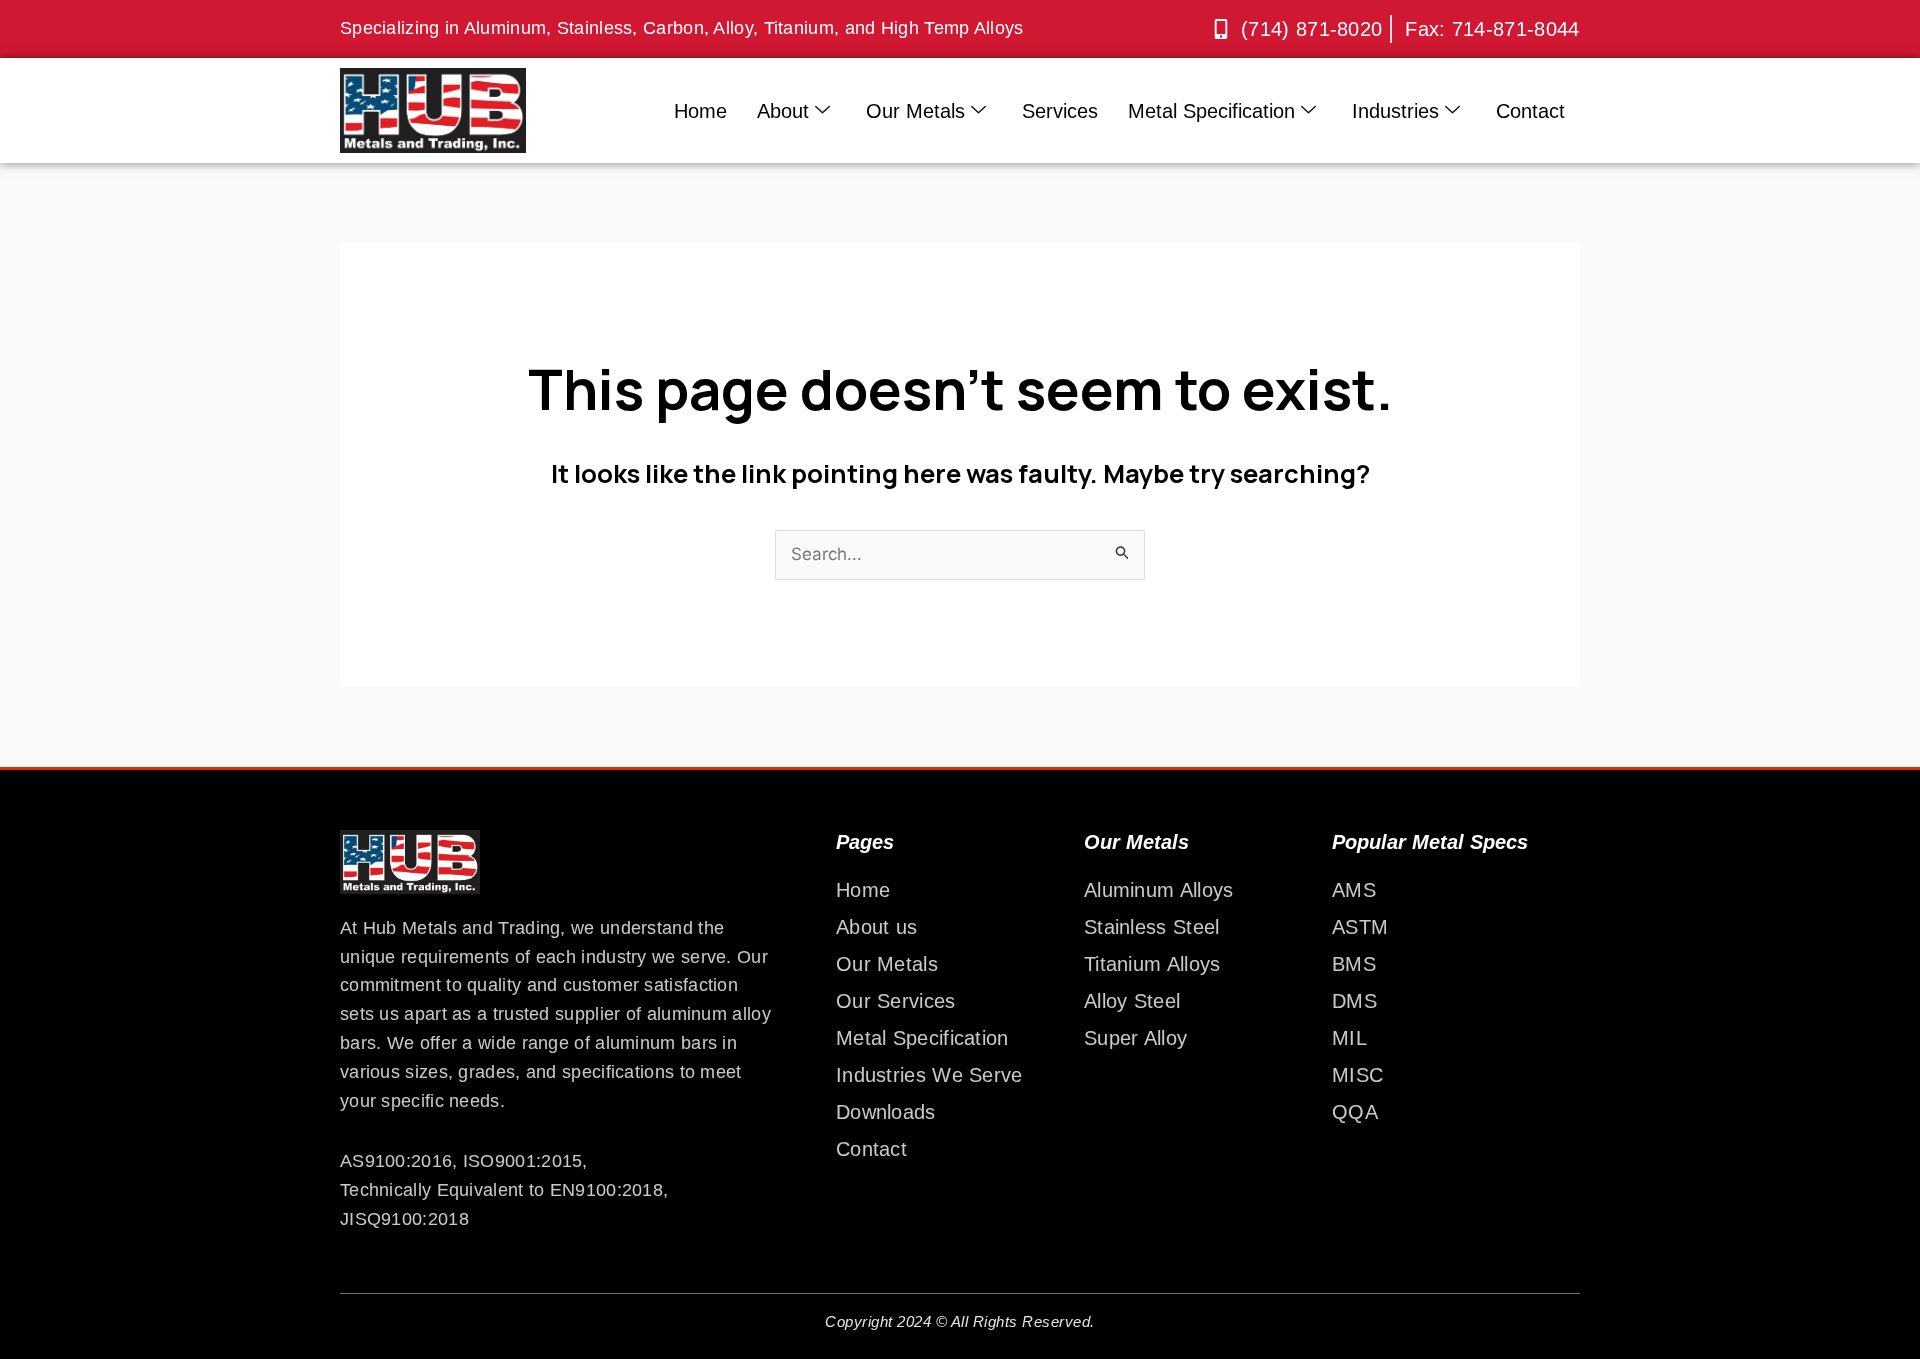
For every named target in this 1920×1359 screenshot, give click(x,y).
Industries (1395, 111)
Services (1060, 111)
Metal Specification (1211, 111)
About (783, 111)
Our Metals (915, 111)
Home (700, 111)
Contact (1530, 111)
